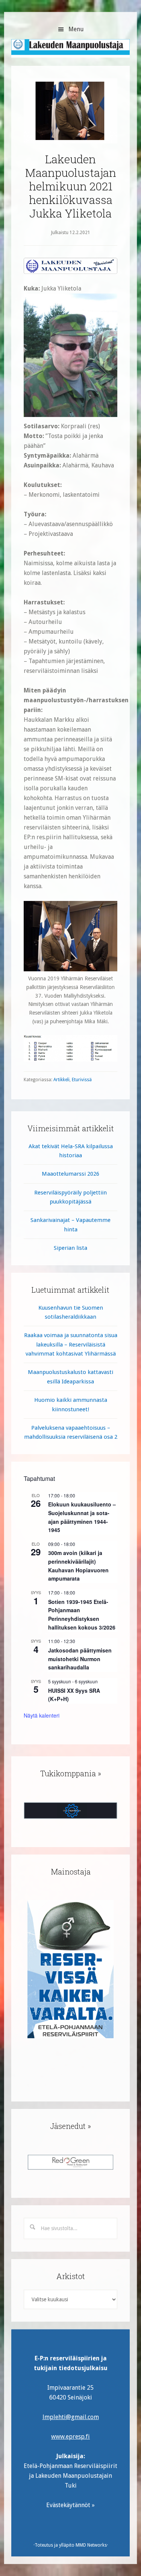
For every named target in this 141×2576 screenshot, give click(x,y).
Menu (76, 29)
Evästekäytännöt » (70, 2505)
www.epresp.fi (70, 2437)
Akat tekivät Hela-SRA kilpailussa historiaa (71, 1151)
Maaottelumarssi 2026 (70, 1174)
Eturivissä (82, 1080)
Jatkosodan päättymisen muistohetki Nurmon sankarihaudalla (80, 1659)
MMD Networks (91, 2545)
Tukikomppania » (71, 1773)
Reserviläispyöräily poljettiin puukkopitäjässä (70, 1197)
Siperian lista (70, 1248)
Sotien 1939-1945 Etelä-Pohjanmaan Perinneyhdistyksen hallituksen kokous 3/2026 (82, 1614)
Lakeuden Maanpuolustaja (70, 51)
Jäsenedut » (70, 2126)
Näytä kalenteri (42, 1715)
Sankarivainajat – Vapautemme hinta (70, 1225)
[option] (70, 1969)
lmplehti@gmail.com (71, 2417)
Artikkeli (61, 1080)
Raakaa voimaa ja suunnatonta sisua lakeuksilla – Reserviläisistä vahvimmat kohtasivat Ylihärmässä (71, 1344)
